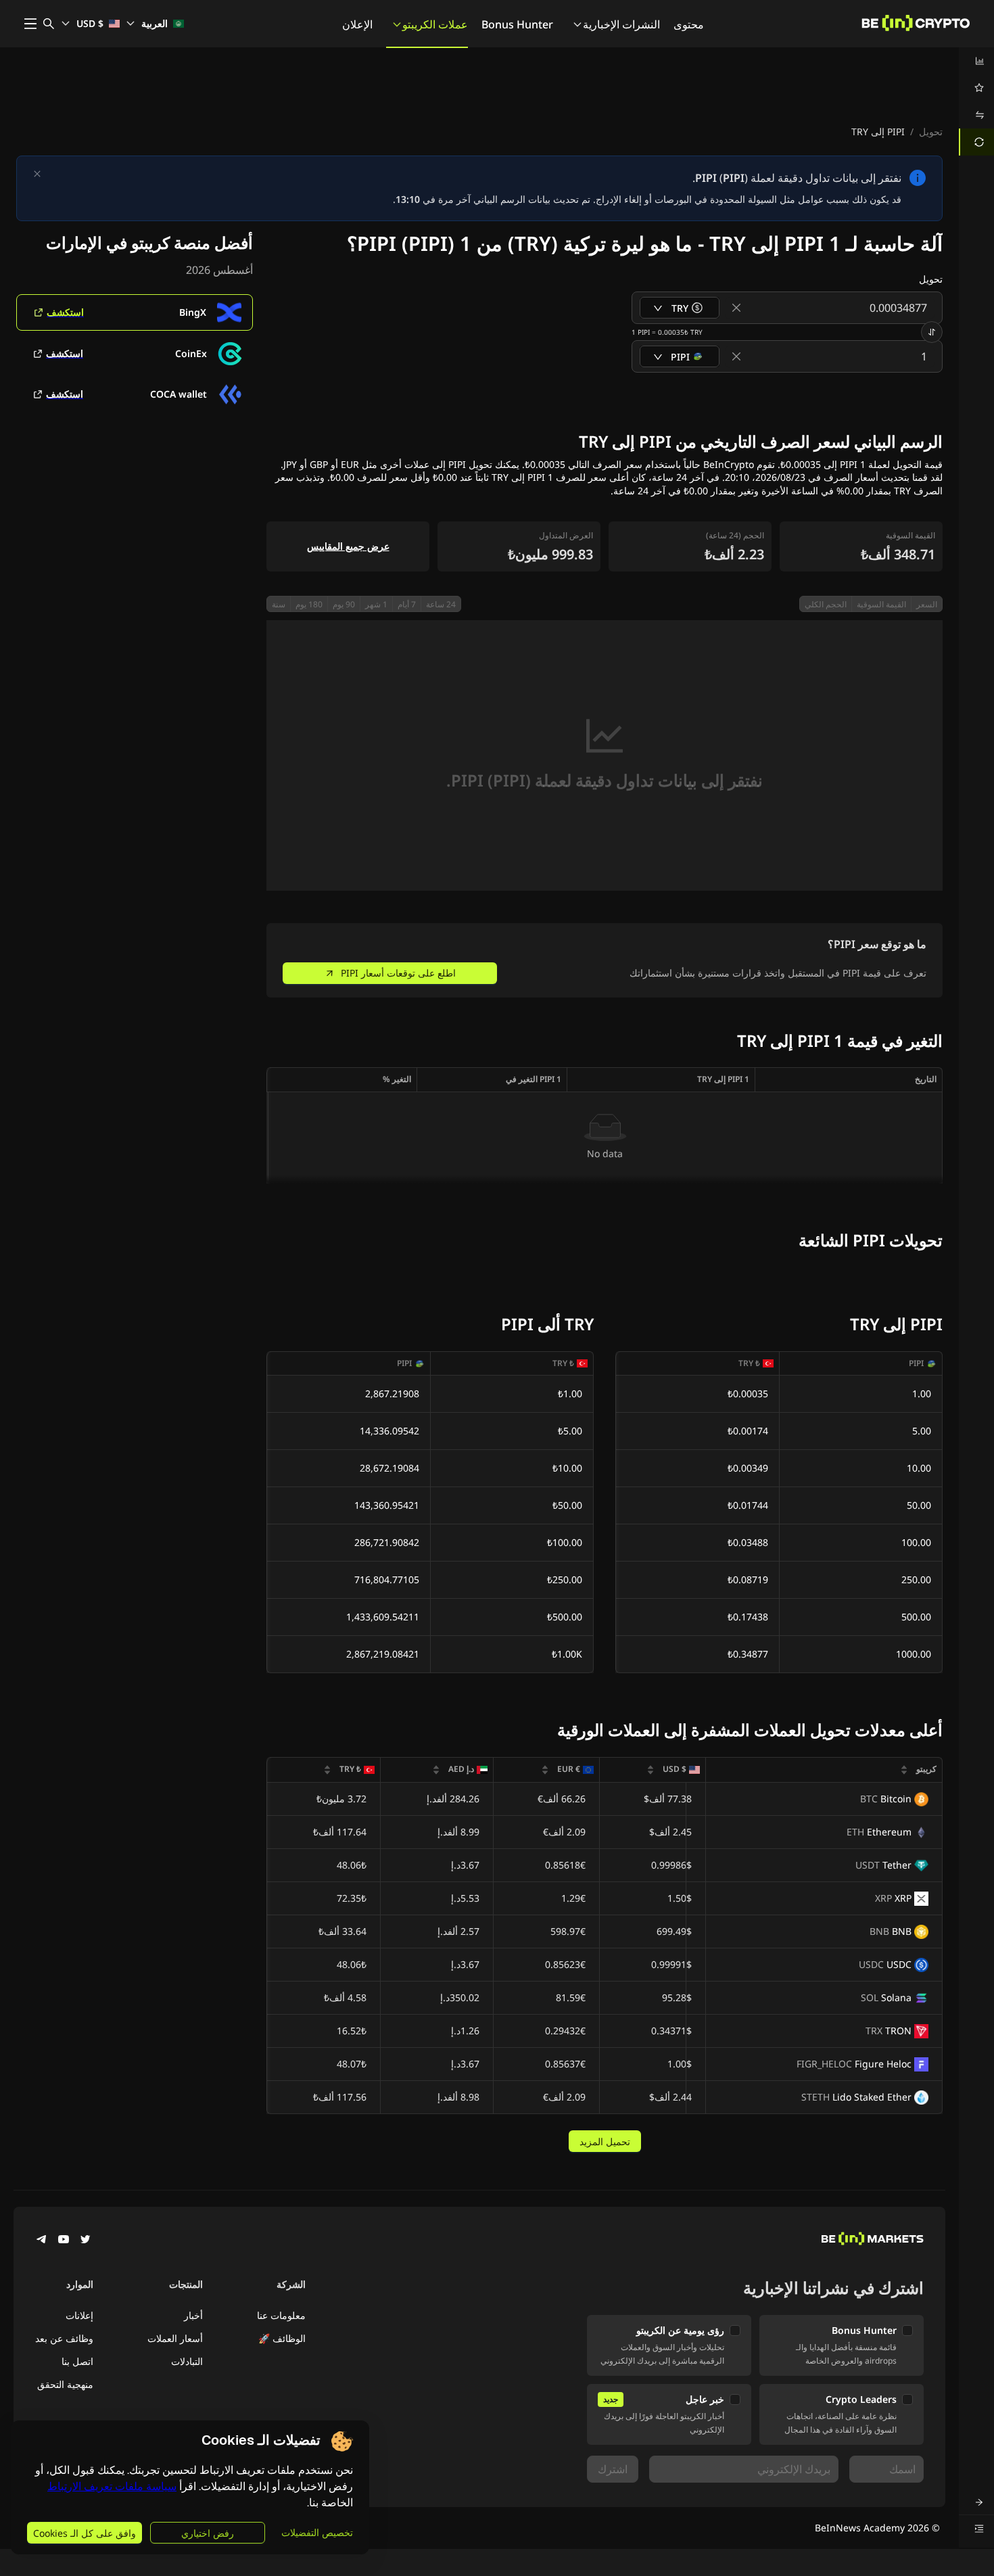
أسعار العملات (175, 2338)
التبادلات (187, 2361)
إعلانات (79, 2315)
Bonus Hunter (517, 24)
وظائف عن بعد (64, 2338)
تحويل (931, 132)
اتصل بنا (77, 2361)
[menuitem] (976, 61)
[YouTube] (64, 2241)
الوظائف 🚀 (282, 2338)
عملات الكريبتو (435, 24)
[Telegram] (42, 2241)
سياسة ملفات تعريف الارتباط (112, 2486)
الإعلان (357, 24)
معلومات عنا (281, 2315)
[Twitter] (85, 2241)
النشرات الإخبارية (621, 24)
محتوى (689, 24)
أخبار (193, 2315)
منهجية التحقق (65, 2384)
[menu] (976, 101)
